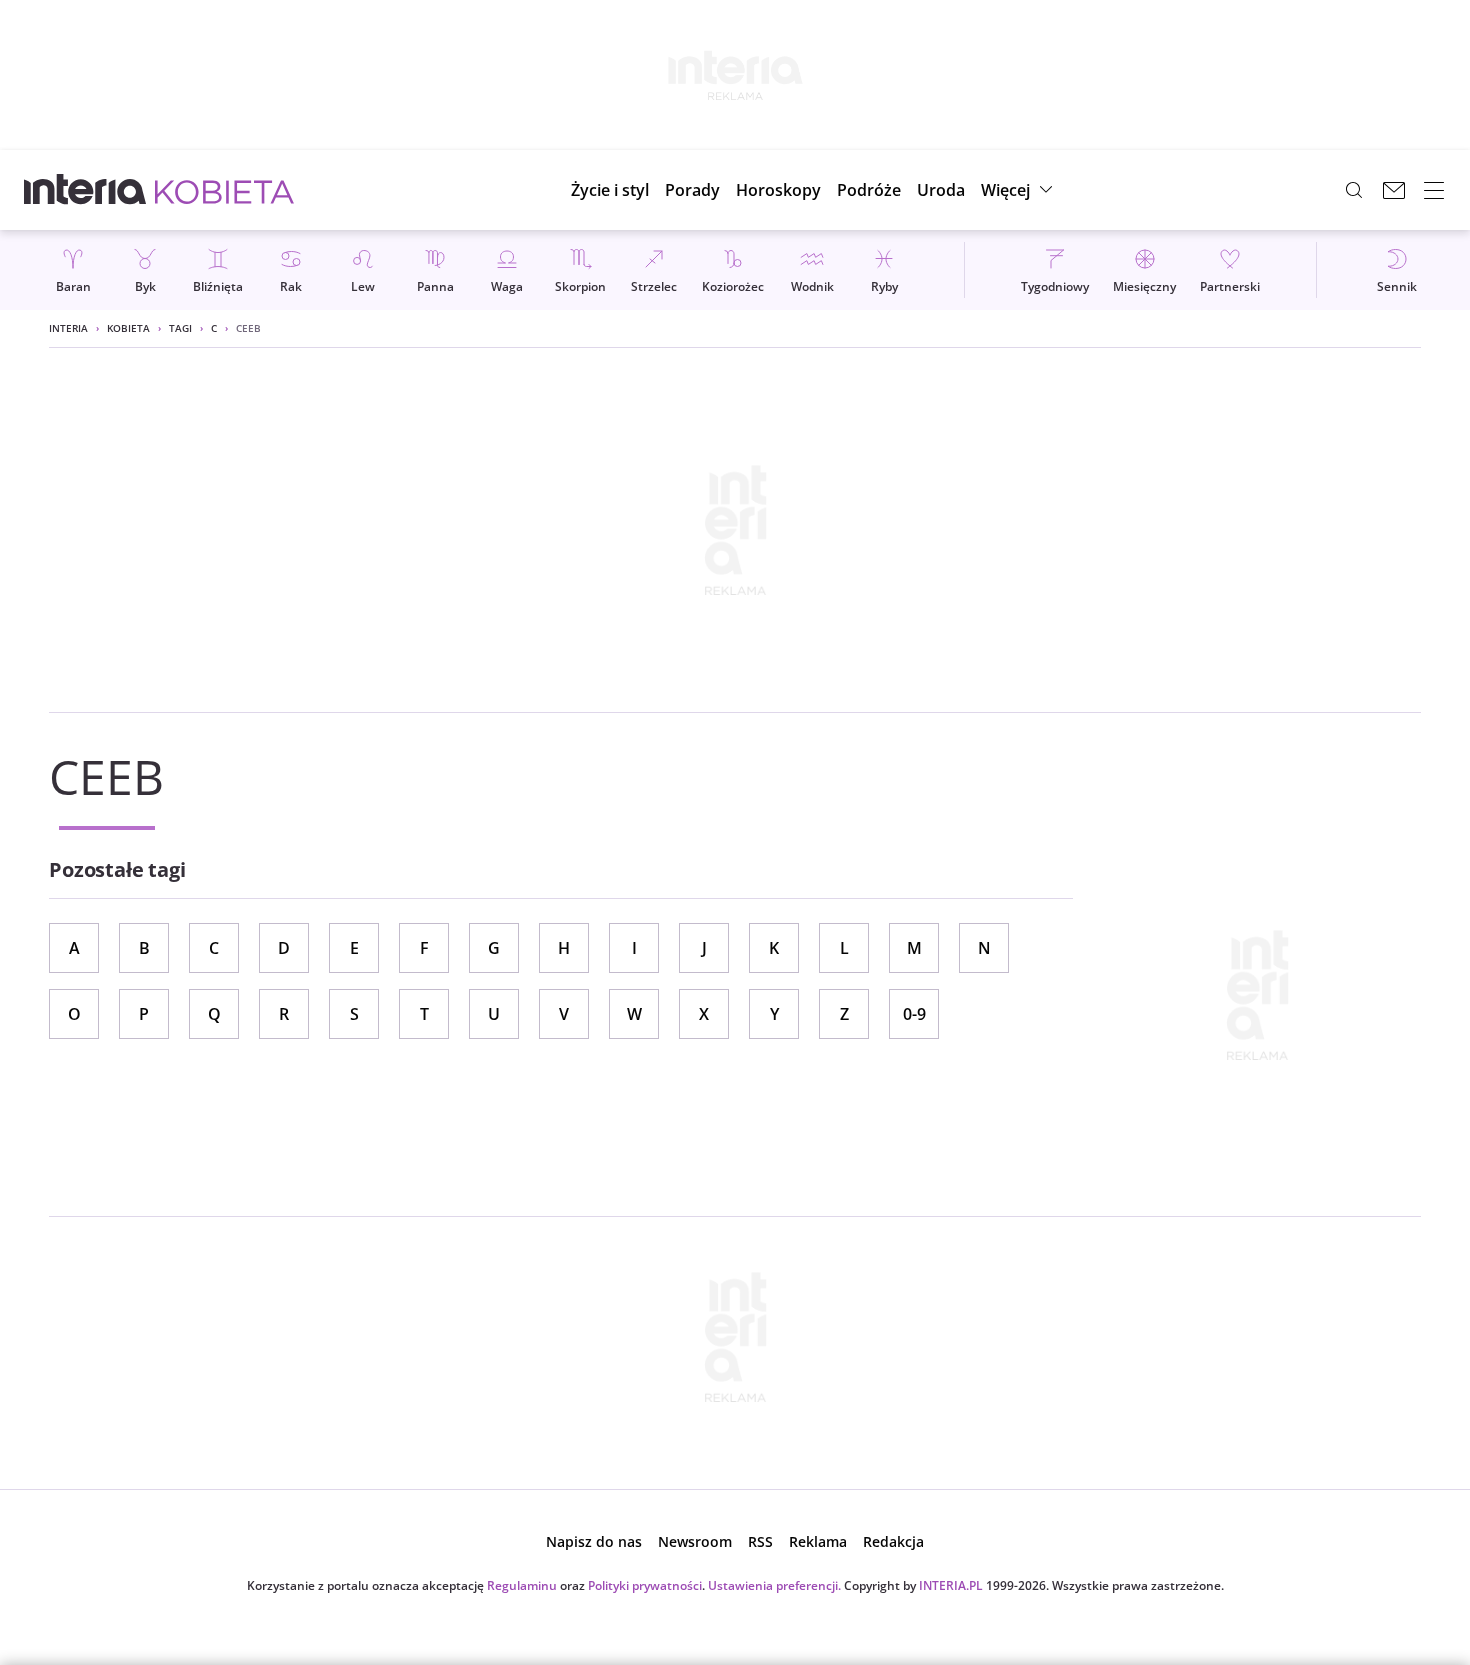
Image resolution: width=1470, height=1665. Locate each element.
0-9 (914, 1014)
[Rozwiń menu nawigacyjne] (1434, 190)
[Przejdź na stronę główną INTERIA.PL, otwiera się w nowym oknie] (85, 190)
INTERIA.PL (951, 1585)
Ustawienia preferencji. (774, 1585)
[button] (778, 190)
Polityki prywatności (645, 1585)
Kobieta (128, 328)
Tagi (180, 328)
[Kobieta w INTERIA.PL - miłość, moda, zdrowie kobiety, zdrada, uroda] (224, 190)
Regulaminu (522, 1585)
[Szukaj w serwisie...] (1354, 190)
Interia (68, 328)
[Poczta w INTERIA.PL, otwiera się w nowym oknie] (1394, 190)
